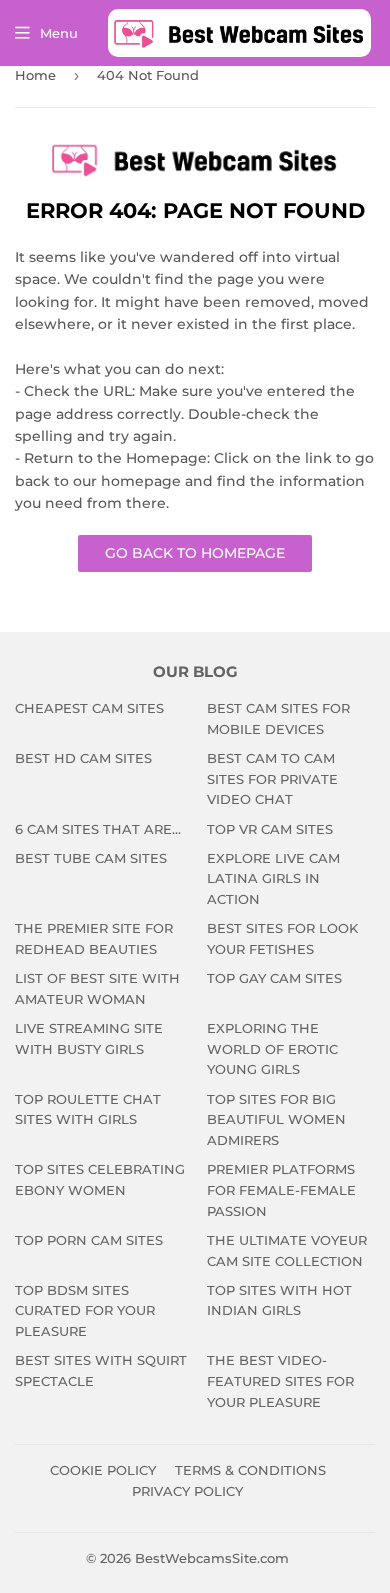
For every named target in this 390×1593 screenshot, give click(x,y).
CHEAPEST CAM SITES (89, 708)
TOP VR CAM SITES (270, 829)
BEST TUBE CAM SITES (91, 858)
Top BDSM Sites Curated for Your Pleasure (85, 1311)
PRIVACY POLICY (187, 1491)
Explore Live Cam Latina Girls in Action (273, 879)
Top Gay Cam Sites (274, 978)
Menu (59, 33)
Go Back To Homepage (195, 553)
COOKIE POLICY (103, 1470)
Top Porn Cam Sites (89, 1240)
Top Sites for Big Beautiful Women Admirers (276, 1120)
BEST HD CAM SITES (83, 758)
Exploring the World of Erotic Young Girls (272, 1049)
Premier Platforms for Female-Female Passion (281, 1190)
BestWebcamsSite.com (212, 1558)
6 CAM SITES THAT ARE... (98, 829)
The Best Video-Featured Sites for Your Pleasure (280, 1381)
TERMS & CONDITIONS (250, 1470)
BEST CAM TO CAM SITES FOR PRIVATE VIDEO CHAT (272, 779)
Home (35, 75)
